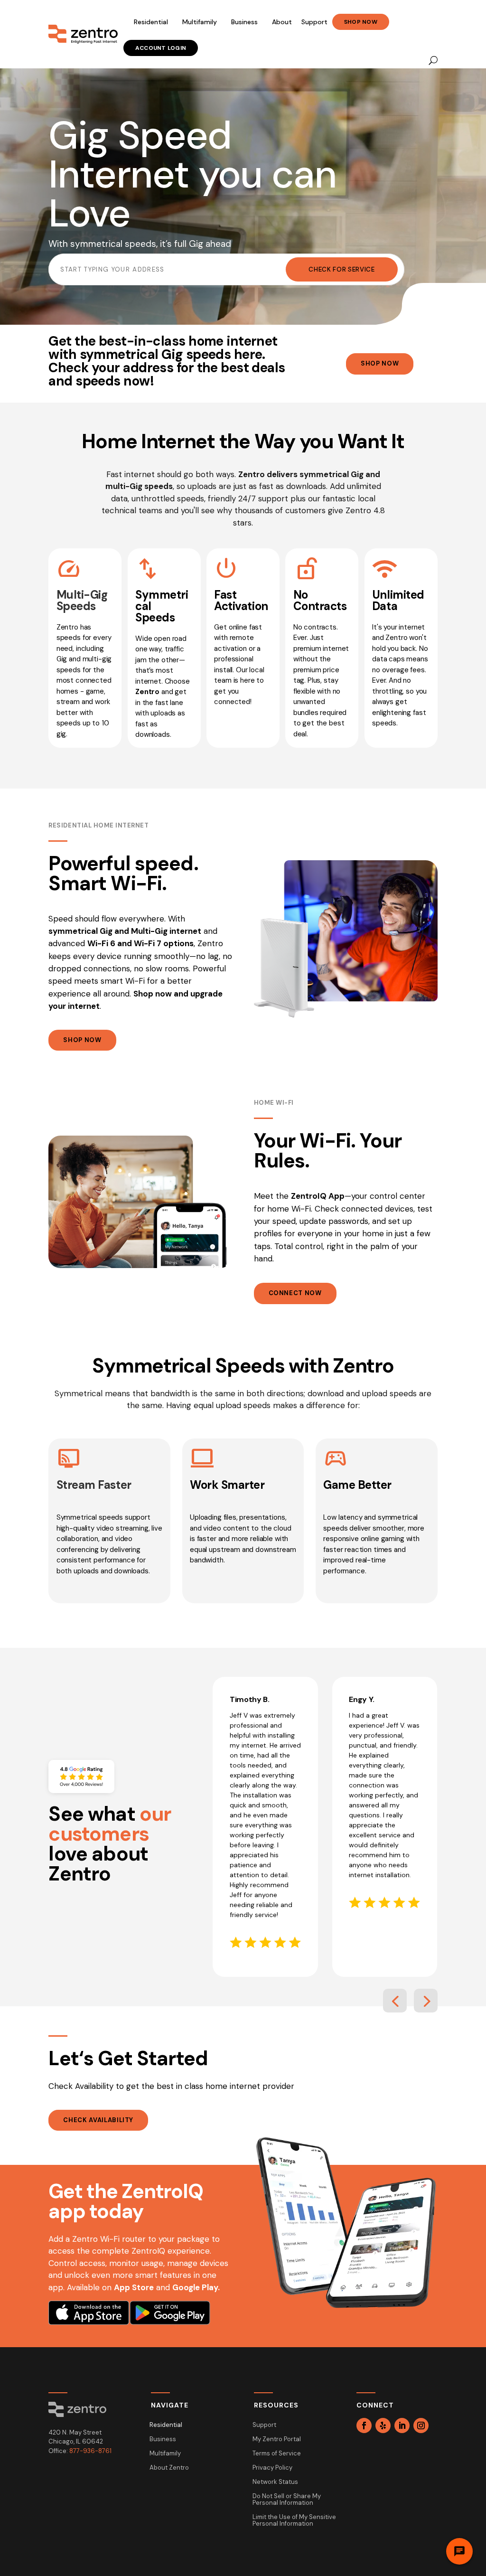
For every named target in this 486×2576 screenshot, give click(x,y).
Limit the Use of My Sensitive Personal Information (294, 2521)
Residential (151, 22)
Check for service (341, 269)
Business (244, 22)
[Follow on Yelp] (383, 2426)
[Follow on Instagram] (421, 2426)
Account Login (161, 48)
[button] (395, 2001)
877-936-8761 (90, 2451)
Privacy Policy (272, 2468)
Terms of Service (277, 2454)
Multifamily (200, 22)
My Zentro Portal (277, 2440)
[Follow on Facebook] (364, 2426)
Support (314, 22)
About (282, 22)
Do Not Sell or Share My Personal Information (287, 2500)
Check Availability (98, 2120)
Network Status (275, 2482)
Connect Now (295, 1293)
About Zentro (169, 2468)
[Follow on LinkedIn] (402, 2426)
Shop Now (361, 22)
